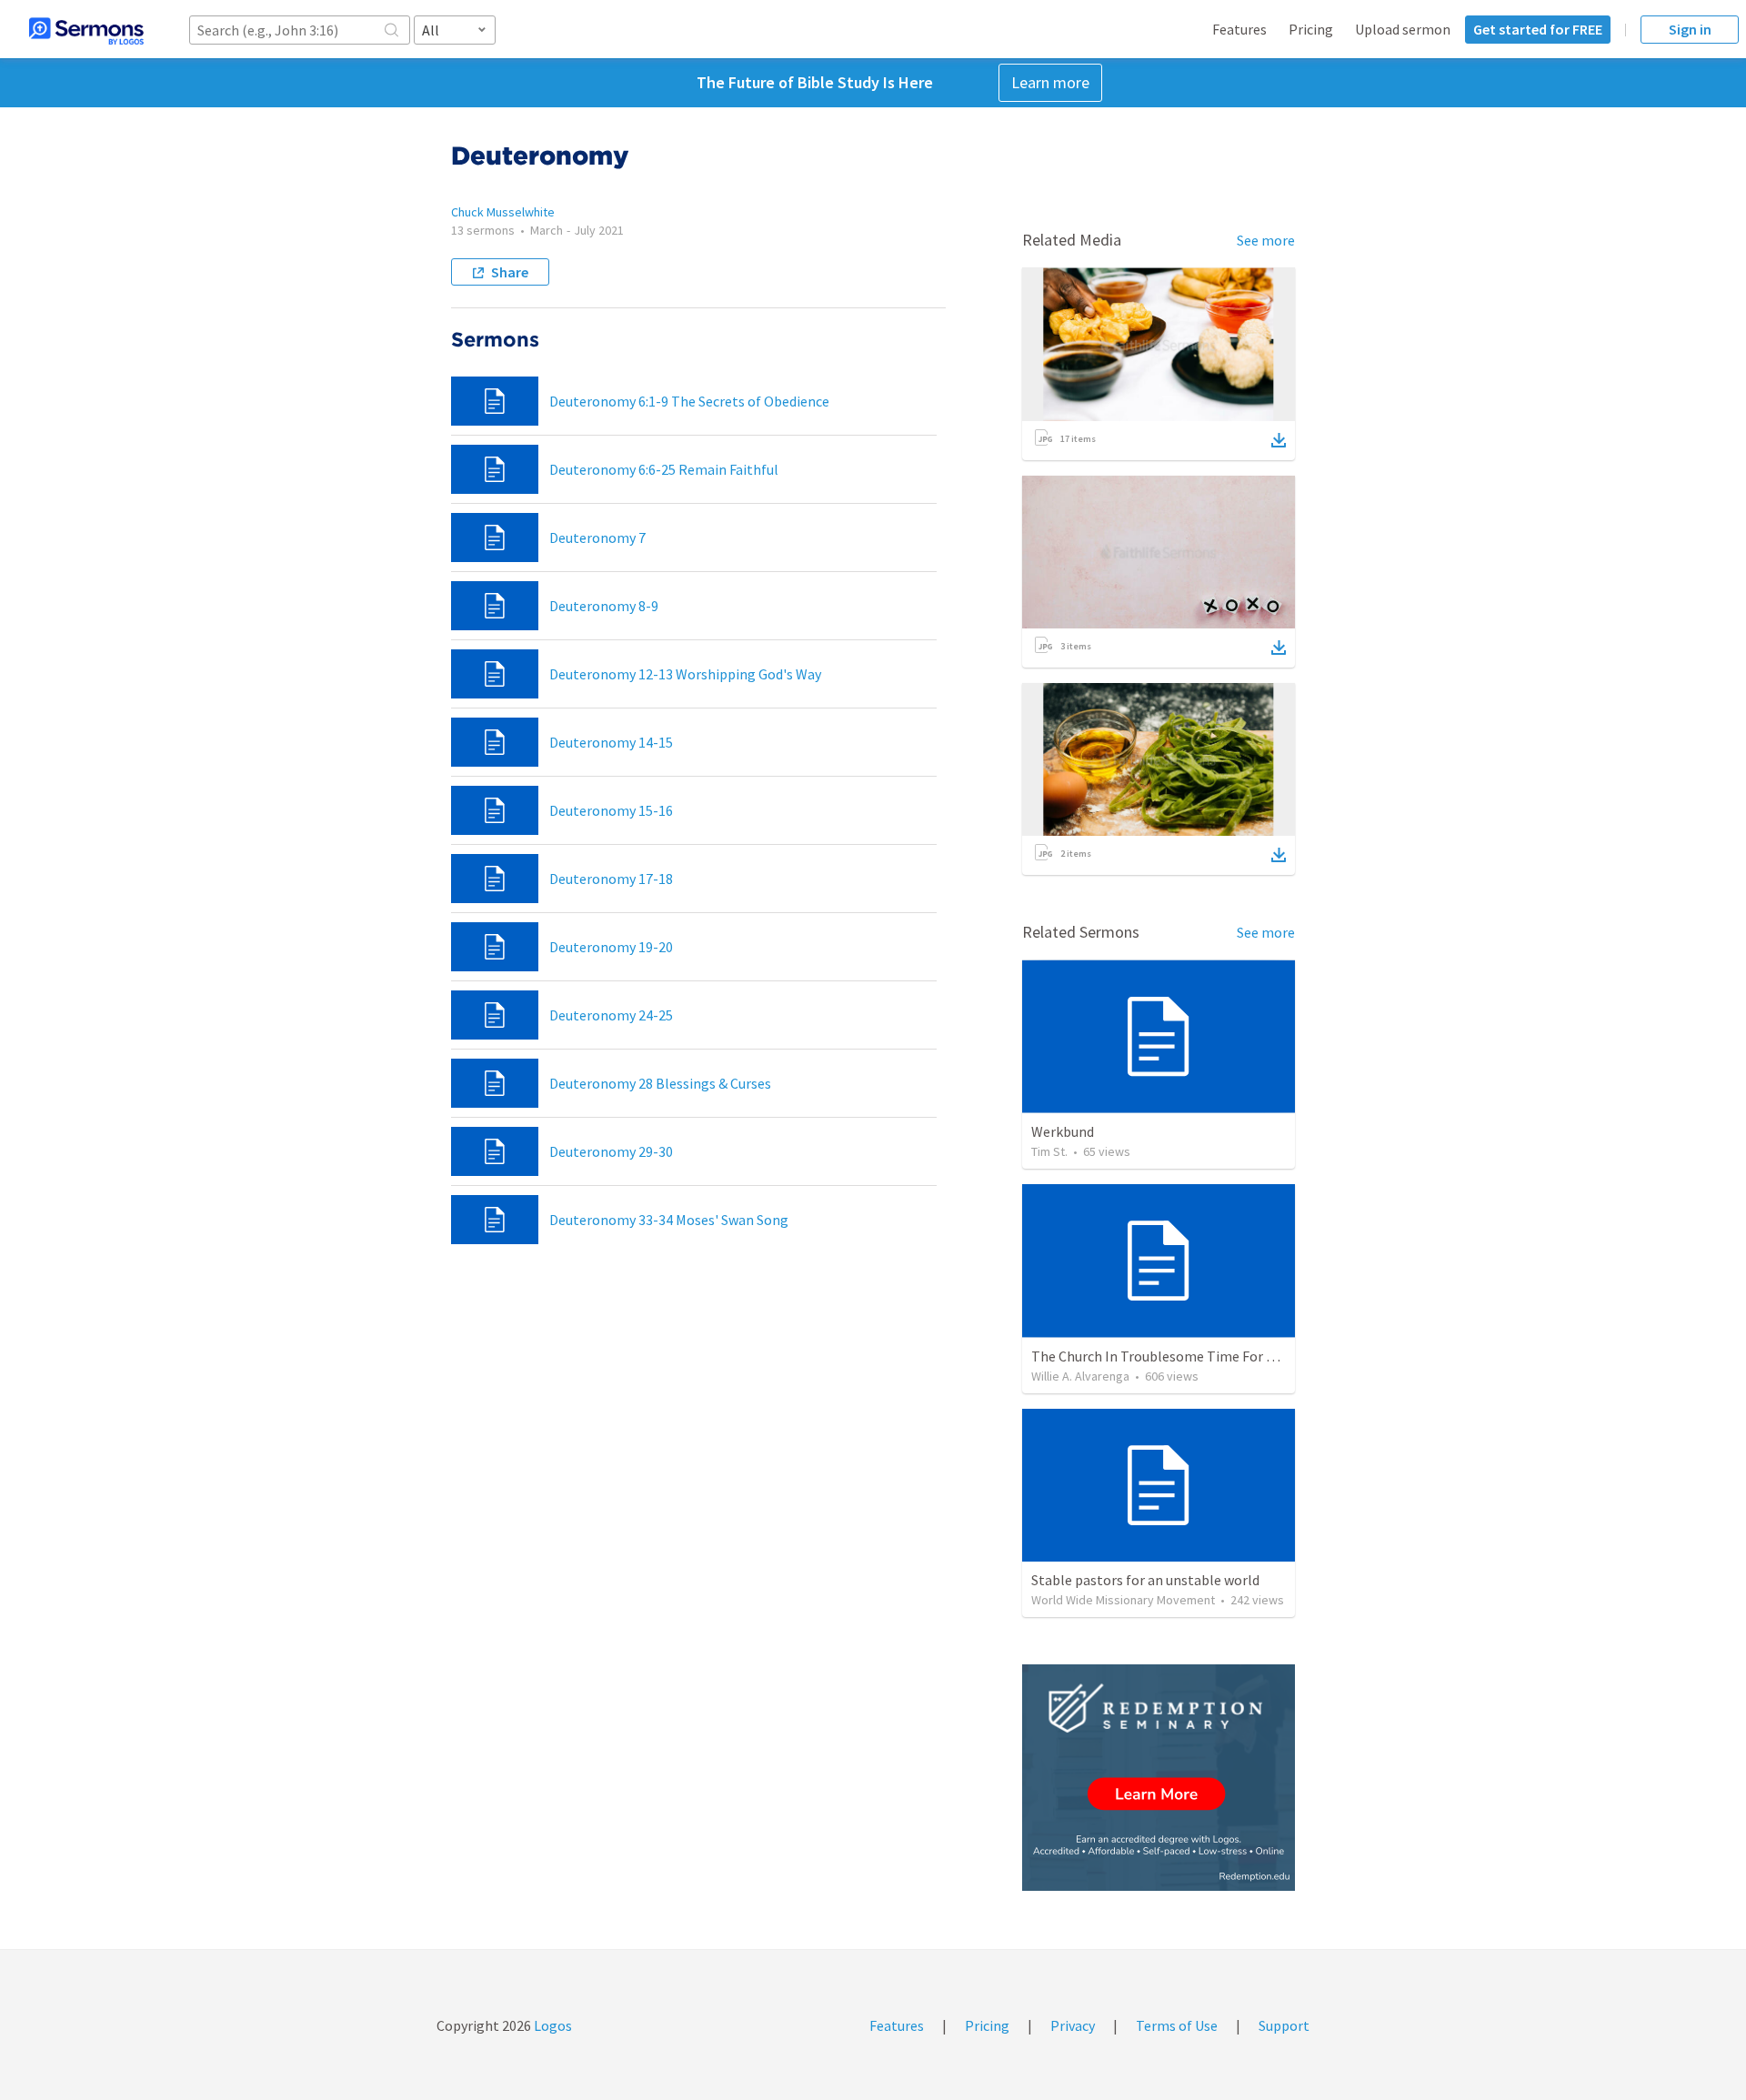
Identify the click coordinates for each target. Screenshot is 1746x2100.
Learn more (1050, 82)
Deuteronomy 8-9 (604, 606)
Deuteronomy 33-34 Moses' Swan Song (669, 1220)
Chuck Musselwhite (503, 212)
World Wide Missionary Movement (1123, 1600)
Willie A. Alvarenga (1080, 1376)
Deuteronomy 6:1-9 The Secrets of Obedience (689, 401)
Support (1284, 2025)
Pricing (1311, 29)
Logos (552, 2025)
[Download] (1279, 440)
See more (1266, 240)
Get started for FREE (1538, 29)
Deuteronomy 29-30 (611, 1151)
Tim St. (1049, 1151)
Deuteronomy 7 (597, 538)
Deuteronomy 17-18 (611, 879)
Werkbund (1063, 1131)
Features (1239, 29)
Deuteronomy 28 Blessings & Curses (660, 1083)
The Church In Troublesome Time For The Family (1183, 1356)
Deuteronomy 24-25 (611, 1015)
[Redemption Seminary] (1159, 1778)
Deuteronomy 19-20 (611, 947)
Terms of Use (1177, 2025)
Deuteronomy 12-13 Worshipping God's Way (685, 674)
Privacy (1073, 2025)
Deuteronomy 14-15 (611, 742)
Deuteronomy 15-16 (611, 810)
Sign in (1690, 29)
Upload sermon (1403, 29)
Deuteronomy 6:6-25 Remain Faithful (664, 469)
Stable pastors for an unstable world (1145, 1580)
